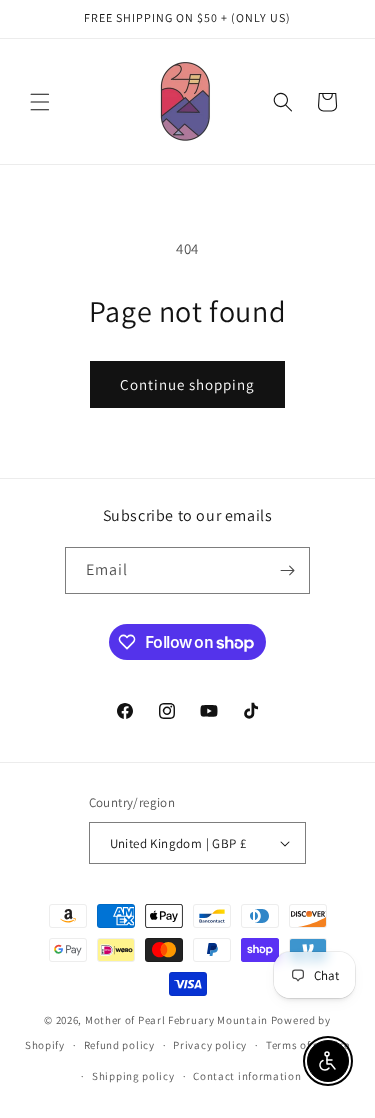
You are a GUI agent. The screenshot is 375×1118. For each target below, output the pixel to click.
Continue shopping (187, 384)
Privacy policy (210, 1045)
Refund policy (119, 1045)
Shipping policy (133, 1076)
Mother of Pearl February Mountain (176, 1020)
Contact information (247, 1076)
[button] (40, 102)
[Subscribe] (287, 570)
